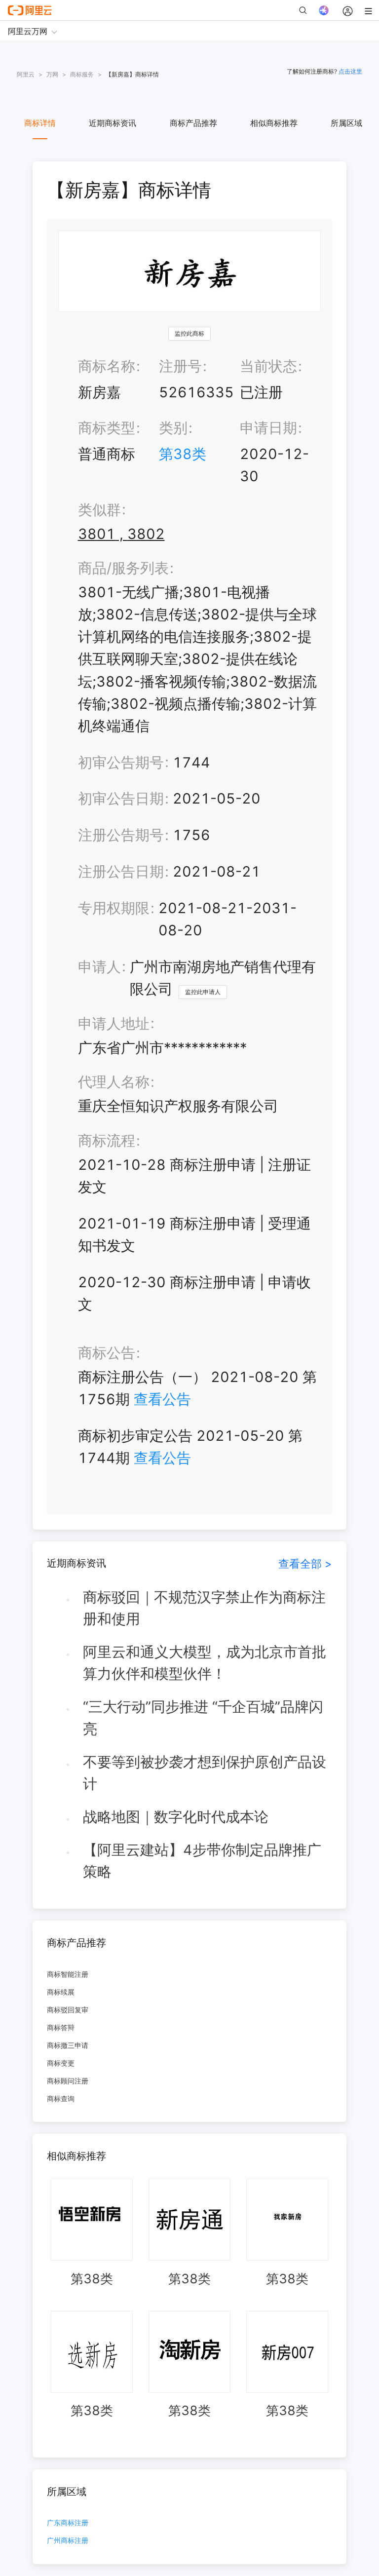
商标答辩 (61, 2027)
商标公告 (107, 1353)
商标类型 (107, 428)
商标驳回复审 (68, 2010)
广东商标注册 (68, 2523)
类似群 (99, 510)
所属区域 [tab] (346, 123)
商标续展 (61, 1992)
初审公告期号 (121, 762)
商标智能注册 (68, 1974)
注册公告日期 (121, 871)
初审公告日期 (121, 798)
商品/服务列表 (123, 568)
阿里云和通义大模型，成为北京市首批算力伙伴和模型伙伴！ (205, 1663)
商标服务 (82, 74)
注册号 (180, 366)
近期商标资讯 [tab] (113, 123)
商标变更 (61, 2063)
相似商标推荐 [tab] (274, 123)
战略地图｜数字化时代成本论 (176, 1817)
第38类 (183, 454)
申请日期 (268, 428)
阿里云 (26, 74)
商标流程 (107, 1140)
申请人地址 (114, 1023)
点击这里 (350, 71)
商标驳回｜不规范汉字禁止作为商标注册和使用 (204, 1608)
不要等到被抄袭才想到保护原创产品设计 (205, 1773)
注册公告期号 (121, 835)
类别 (173, 428)
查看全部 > (305, 1563)
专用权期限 (114, 908)
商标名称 (107, 366)
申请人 (99, 967)
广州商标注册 (68, 2541)
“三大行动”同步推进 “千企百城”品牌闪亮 (203, 1718)
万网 (52, 74)
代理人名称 (114, 1082)
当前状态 (268, 366)
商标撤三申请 (68, 2045)
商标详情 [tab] (40, 123)
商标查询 (61, 2098)
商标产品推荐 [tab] (193, 123)
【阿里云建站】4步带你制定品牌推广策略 (202, 1861)
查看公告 (162, 1399)
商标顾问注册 (68, 2081)
